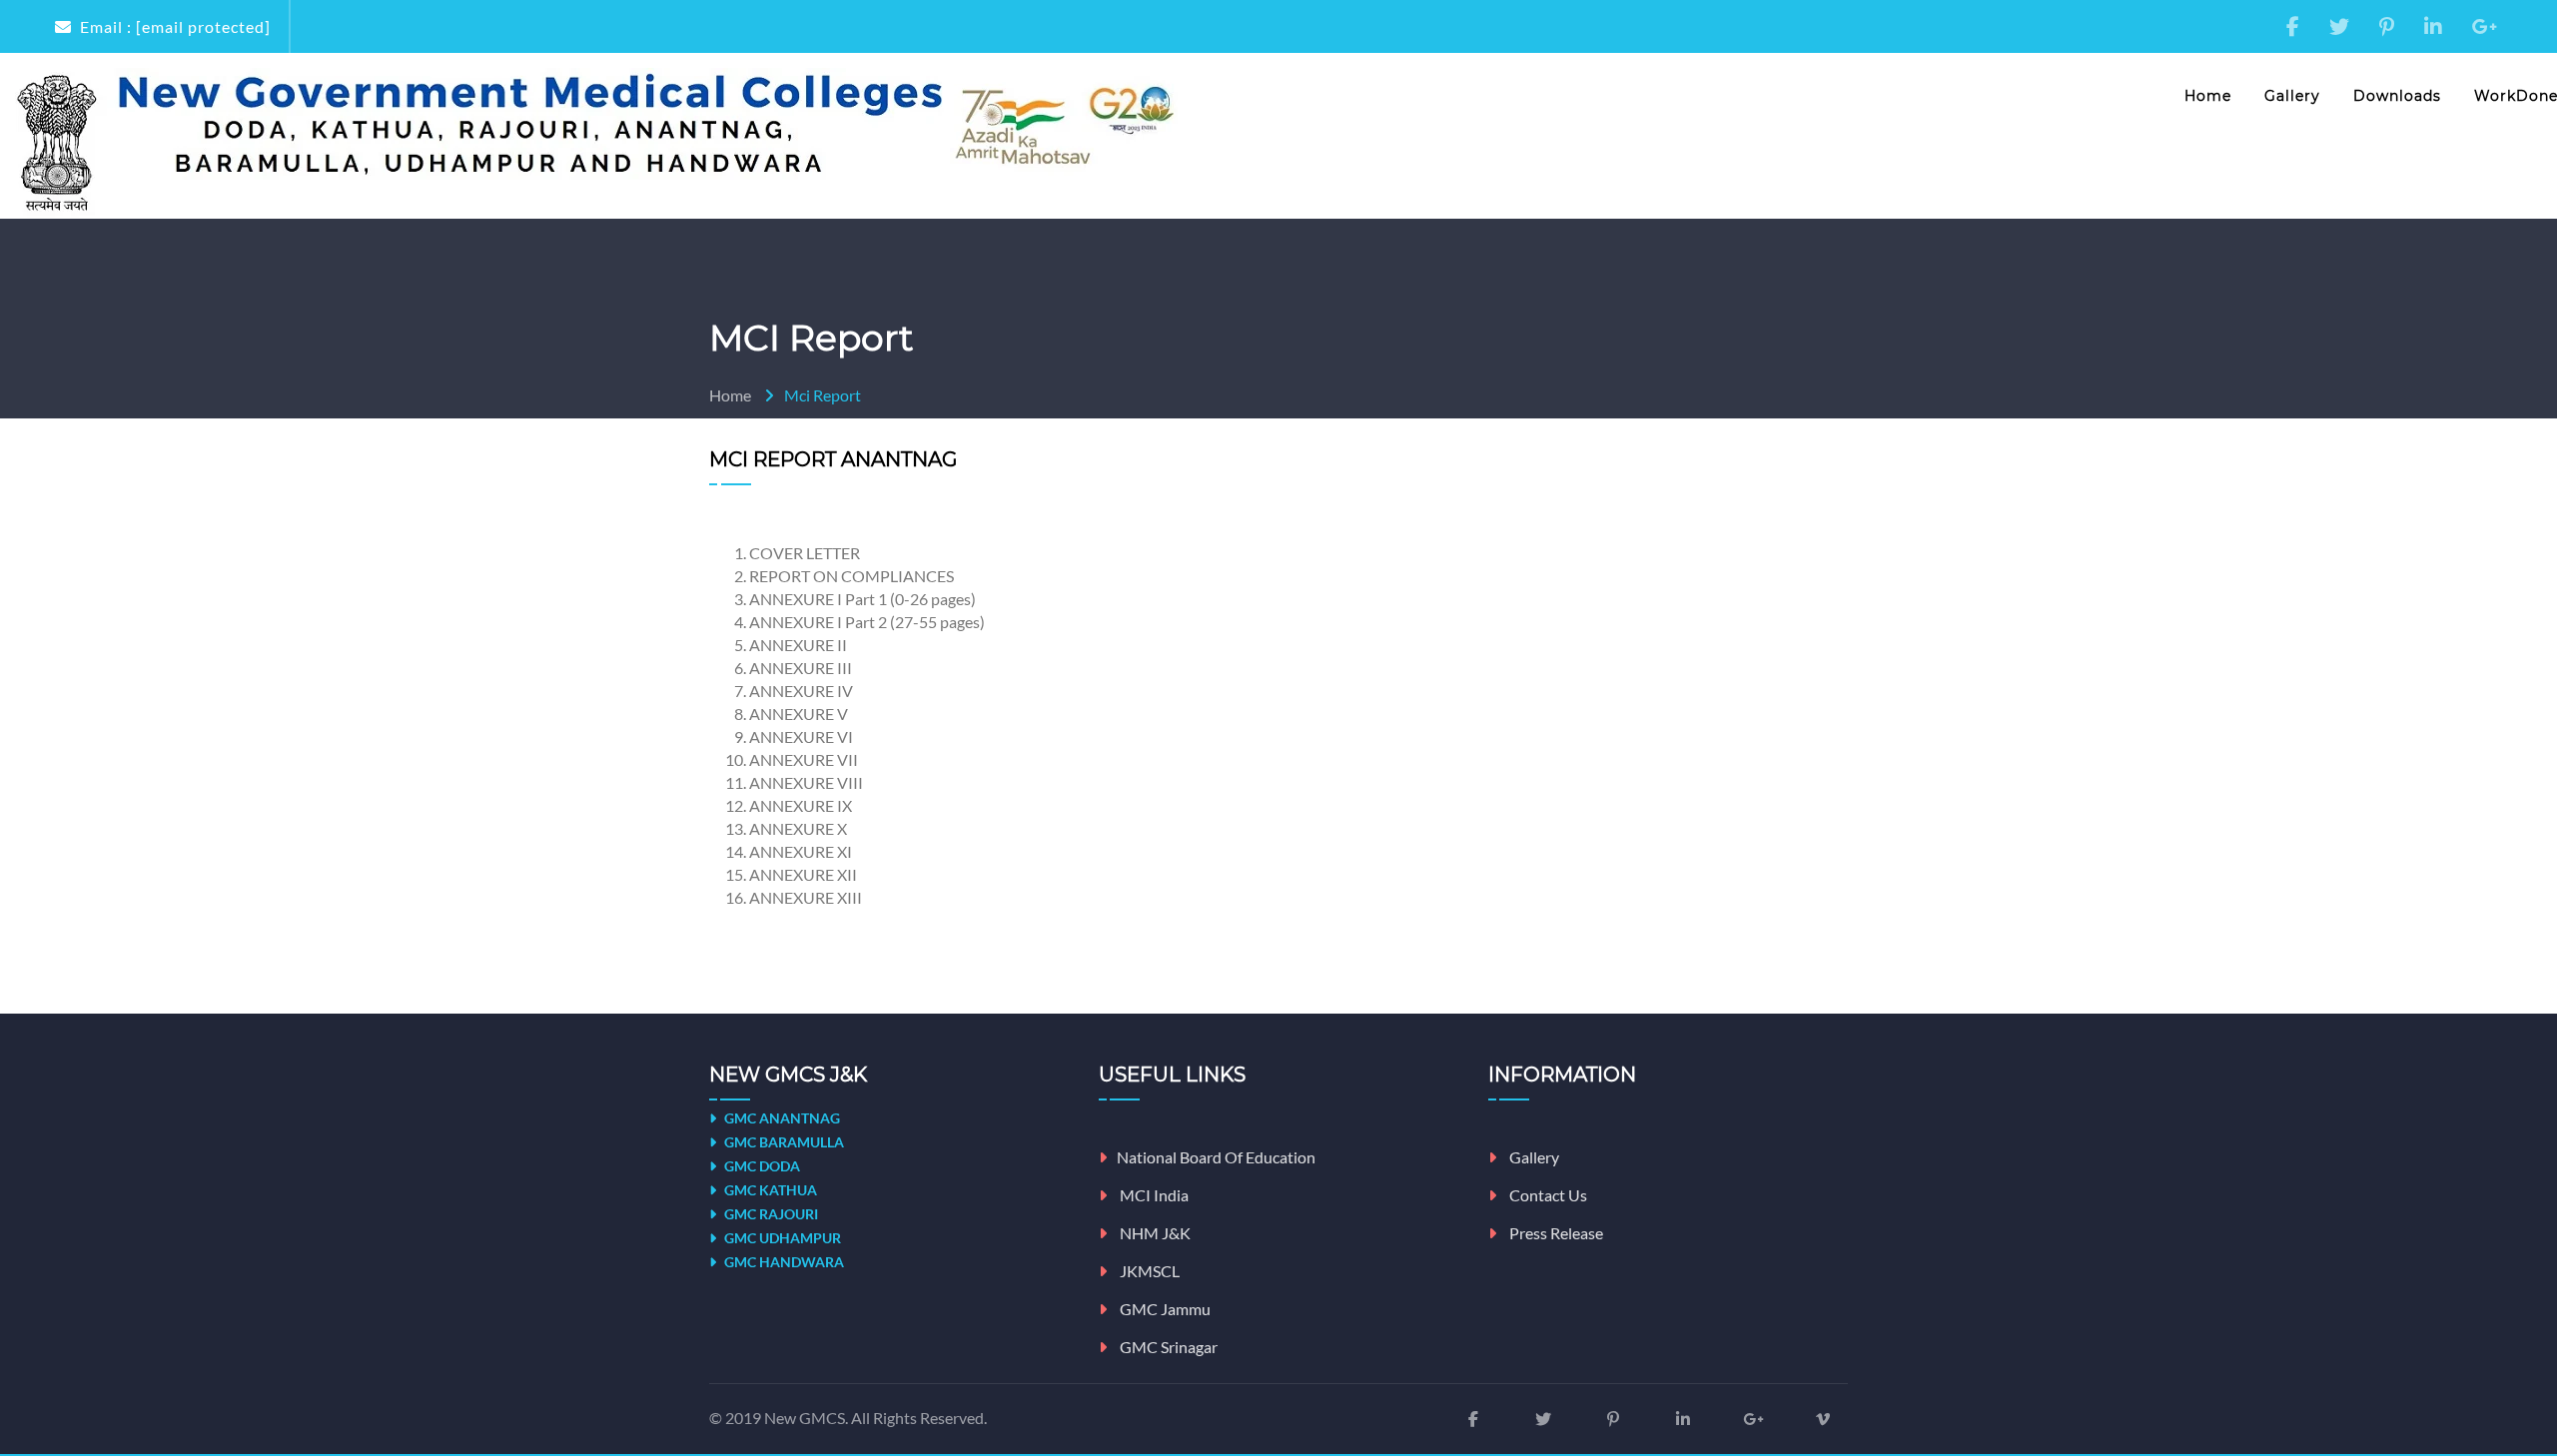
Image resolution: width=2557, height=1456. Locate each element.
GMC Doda (761, 1166)
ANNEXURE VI (801, 736)
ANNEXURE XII (803, 874)
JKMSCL (1148, 1271)
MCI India (1153, 1195)
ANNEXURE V (799, 714)
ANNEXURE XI (801, 851)
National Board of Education (1216, 1157)
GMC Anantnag (781, 1118)
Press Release (1555, 1233)
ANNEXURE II (798, 645)
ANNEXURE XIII (806, 897)
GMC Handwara (783, 1262)
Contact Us (1547, 1195)
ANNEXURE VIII (806, 782)
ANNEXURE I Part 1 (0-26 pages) (862, 599)
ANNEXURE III (801, 668)
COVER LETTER (805, 553)
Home (2208, 96)
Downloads (2397, 96)
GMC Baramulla (783, 1142)
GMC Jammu (1164, 1309)
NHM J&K (1154, 1233)
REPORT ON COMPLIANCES (852, 576)
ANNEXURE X (798, 828)
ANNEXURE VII (804, 759)
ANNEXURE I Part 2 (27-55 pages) (867, 622)
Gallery (2292, 96)
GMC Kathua (769, 1190)
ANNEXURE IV (801, 691)
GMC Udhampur (781, 1238)
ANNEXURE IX (801, 805)
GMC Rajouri (770, 1214)
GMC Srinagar (1167, 1347)
